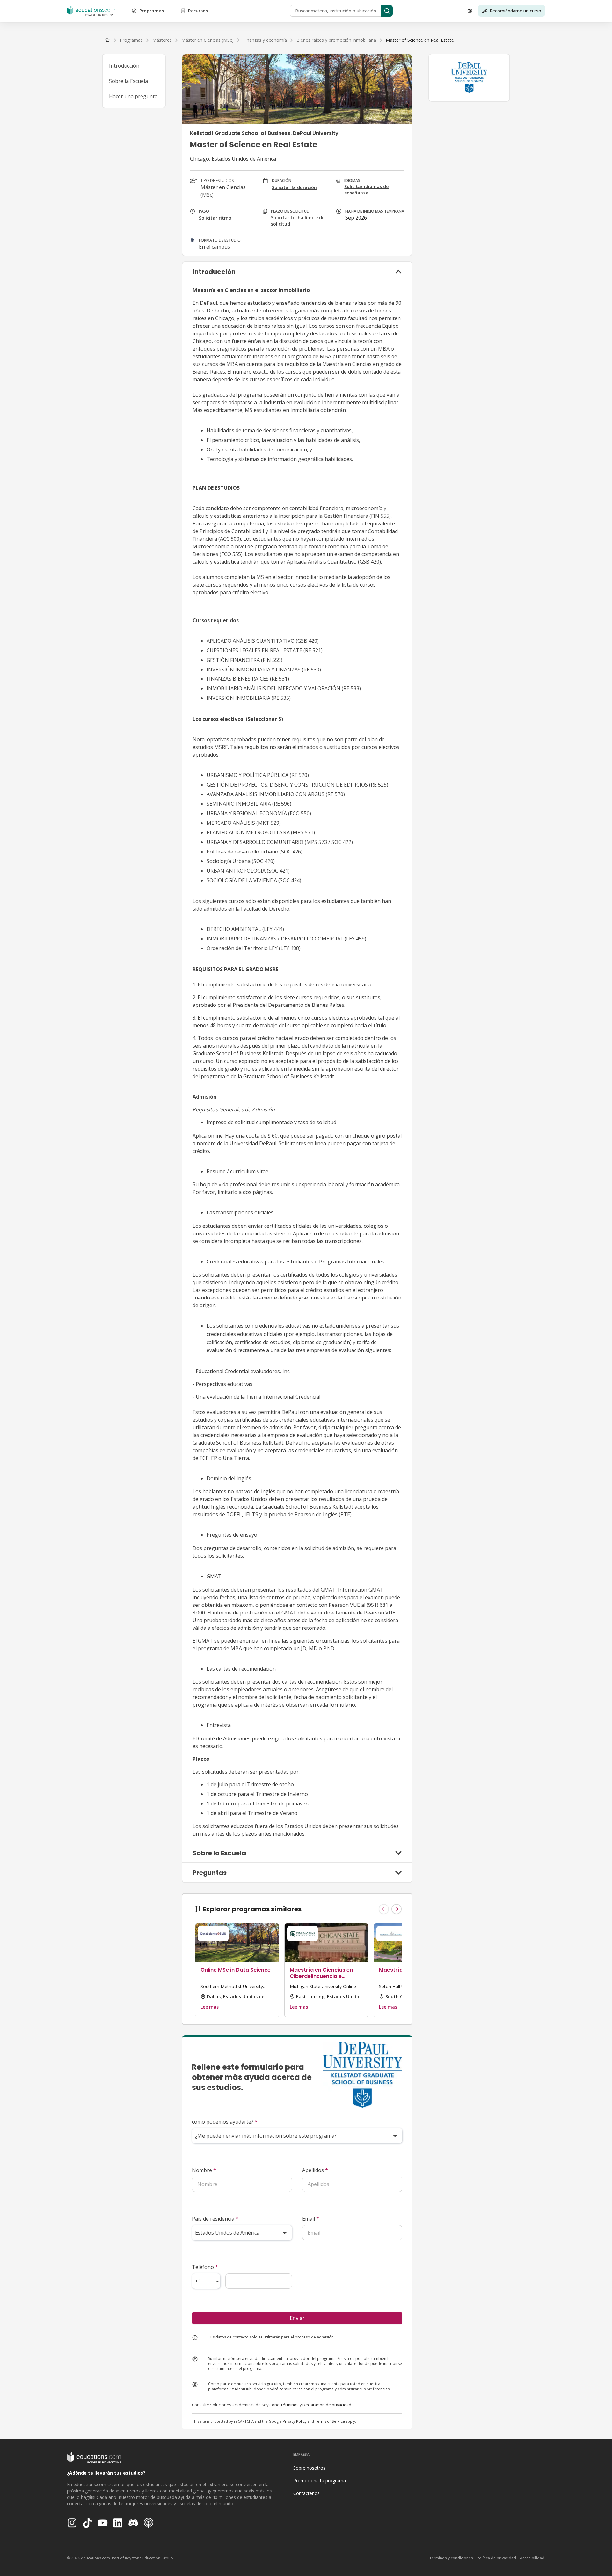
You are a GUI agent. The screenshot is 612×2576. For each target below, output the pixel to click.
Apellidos (315, 2170)
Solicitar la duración (294, 187)
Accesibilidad (532, 2558)
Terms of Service (330, 2421)
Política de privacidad (496, 2558)
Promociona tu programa (320, 2481)
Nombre (204, 2170)
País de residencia (215, 2219)
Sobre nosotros (309, 2468)
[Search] (387, 11)
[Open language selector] (470, 11)
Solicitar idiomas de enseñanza (366, 190)
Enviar (297, 2318)
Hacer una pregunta (133, 96)
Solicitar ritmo (215, 218)
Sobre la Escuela (128, 81)
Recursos (198, 11)
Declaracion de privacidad (327, 2405)
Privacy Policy (295, 2421)
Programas (152, 11)
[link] (420, 40)
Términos (290, 2405)
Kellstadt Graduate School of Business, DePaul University (264, 133)
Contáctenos (306, 2493)
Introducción (124, 66)
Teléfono (205, 2267)
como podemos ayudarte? (225, 2122)
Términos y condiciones (451, 2558)
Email (311, 2219)
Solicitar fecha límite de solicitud (298, 221)
